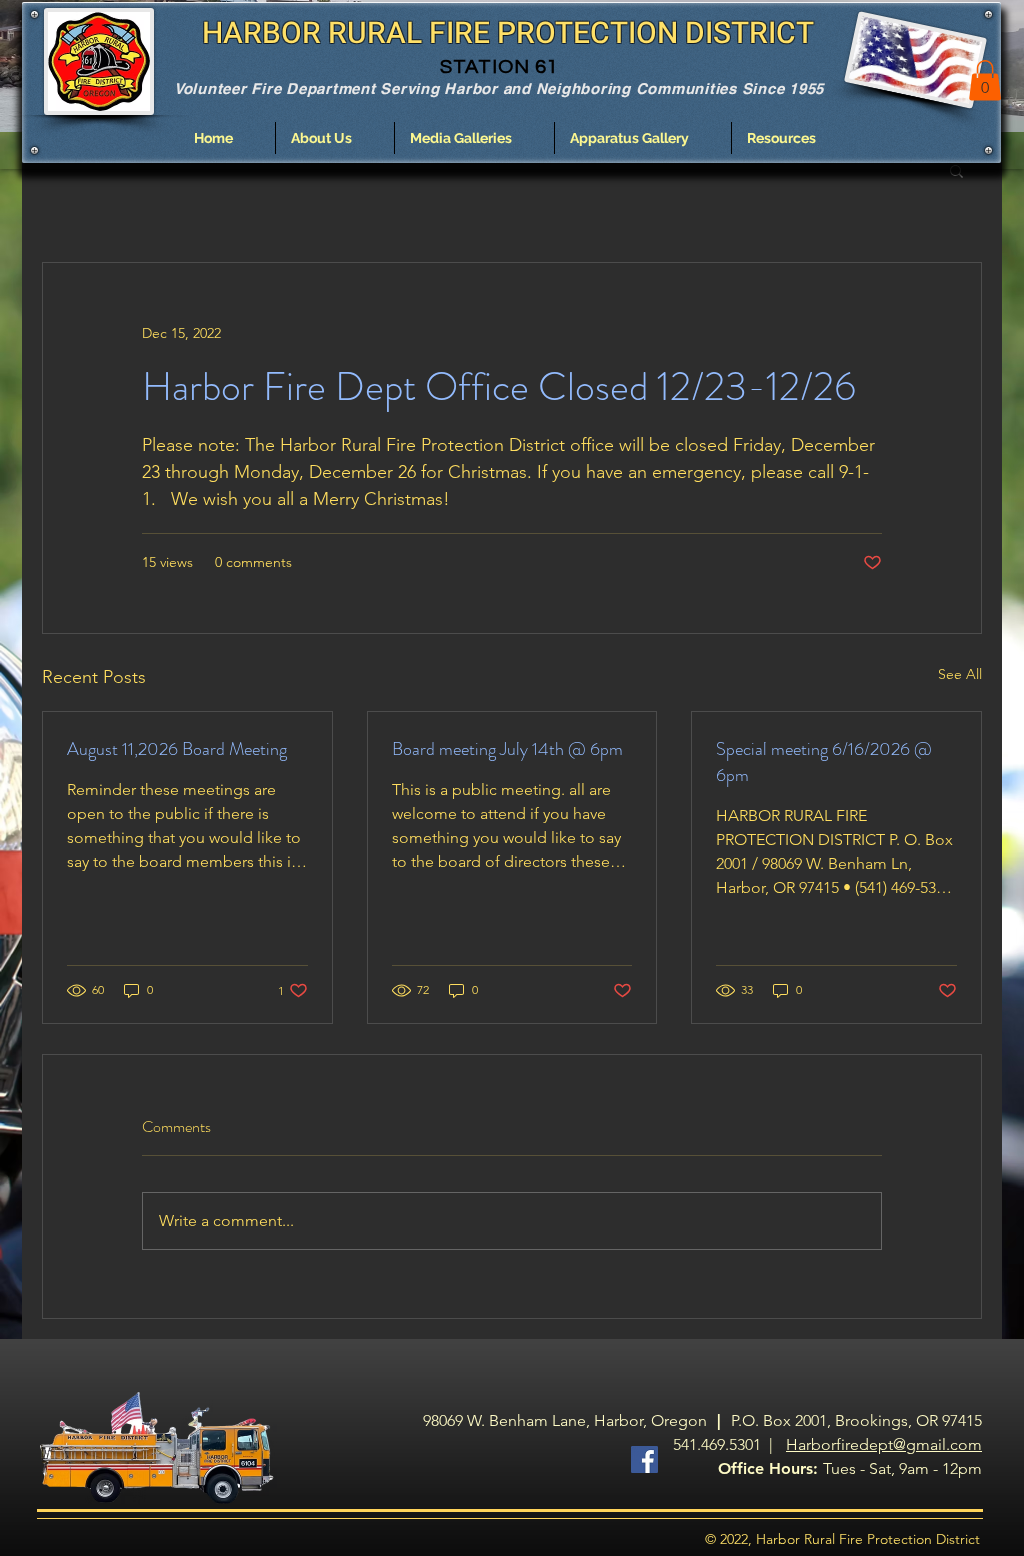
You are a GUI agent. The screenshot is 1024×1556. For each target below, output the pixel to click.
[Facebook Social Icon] (644, 1459)
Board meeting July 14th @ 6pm (507, 749)
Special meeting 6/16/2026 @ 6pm (824, 762)
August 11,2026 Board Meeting (177, 749)
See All (960, 674)
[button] (335, 138)
